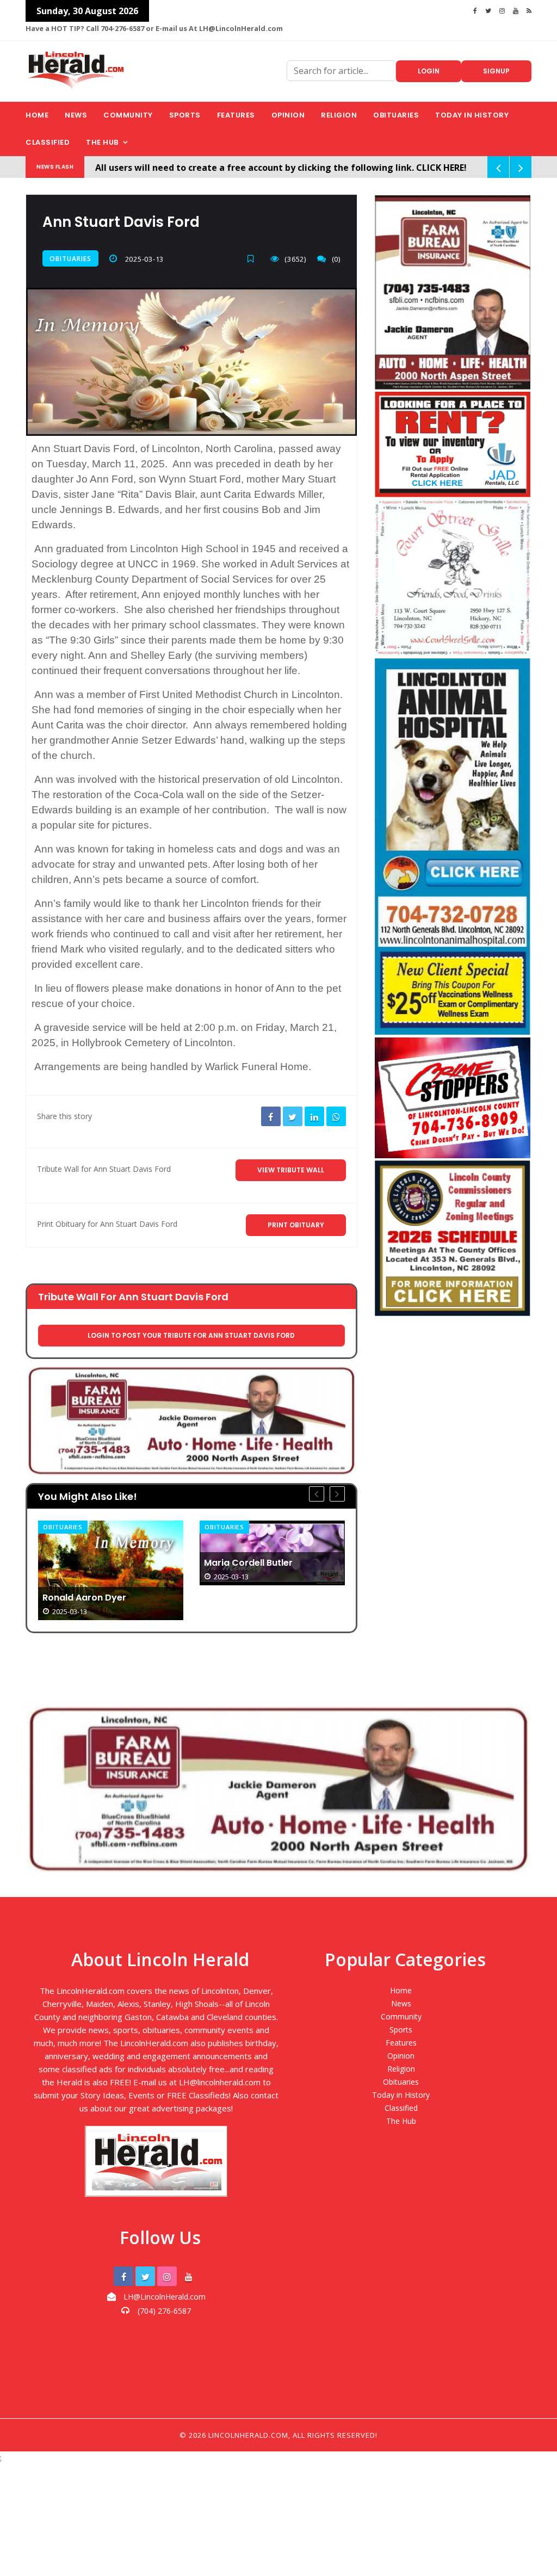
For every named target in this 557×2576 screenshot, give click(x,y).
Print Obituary (296, 1225)
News (76, 115)
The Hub (102, 142)
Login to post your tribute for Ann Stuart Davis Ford (191, 1335)
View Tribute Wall (291, 1170)
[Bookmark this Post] (253, 259)
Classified (48, 142)
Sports (185, 115)
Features (236, 115)
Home (37, 115)
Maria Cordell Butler (87, 1563)
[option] (111, 1553)
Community (128, 115)
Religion (339, 115)
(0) (336, 259)
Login (429, 71)
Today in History (472, 115)
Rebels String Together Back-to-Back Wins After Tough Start (269, 1550)
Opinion (288, 115)
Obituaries (396, 115)
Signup (496, 71)
